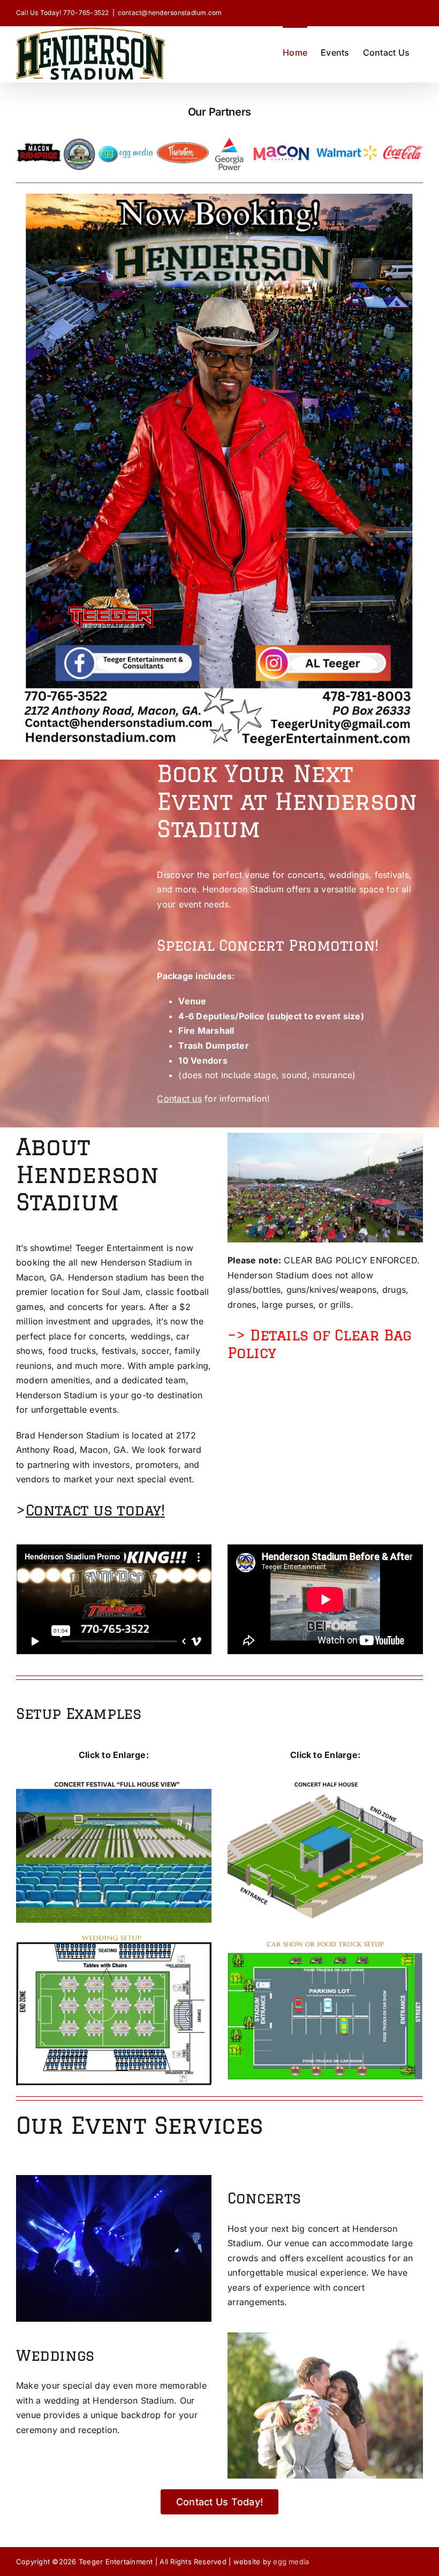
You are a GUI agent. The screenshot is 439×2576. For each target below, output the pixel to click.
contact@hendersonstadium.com (170, 13)
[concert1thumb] (114, 1777)
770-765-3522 (86, 13)
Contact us (179, 1098)
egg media (291, 2562)
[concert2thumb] (325, 1777)
